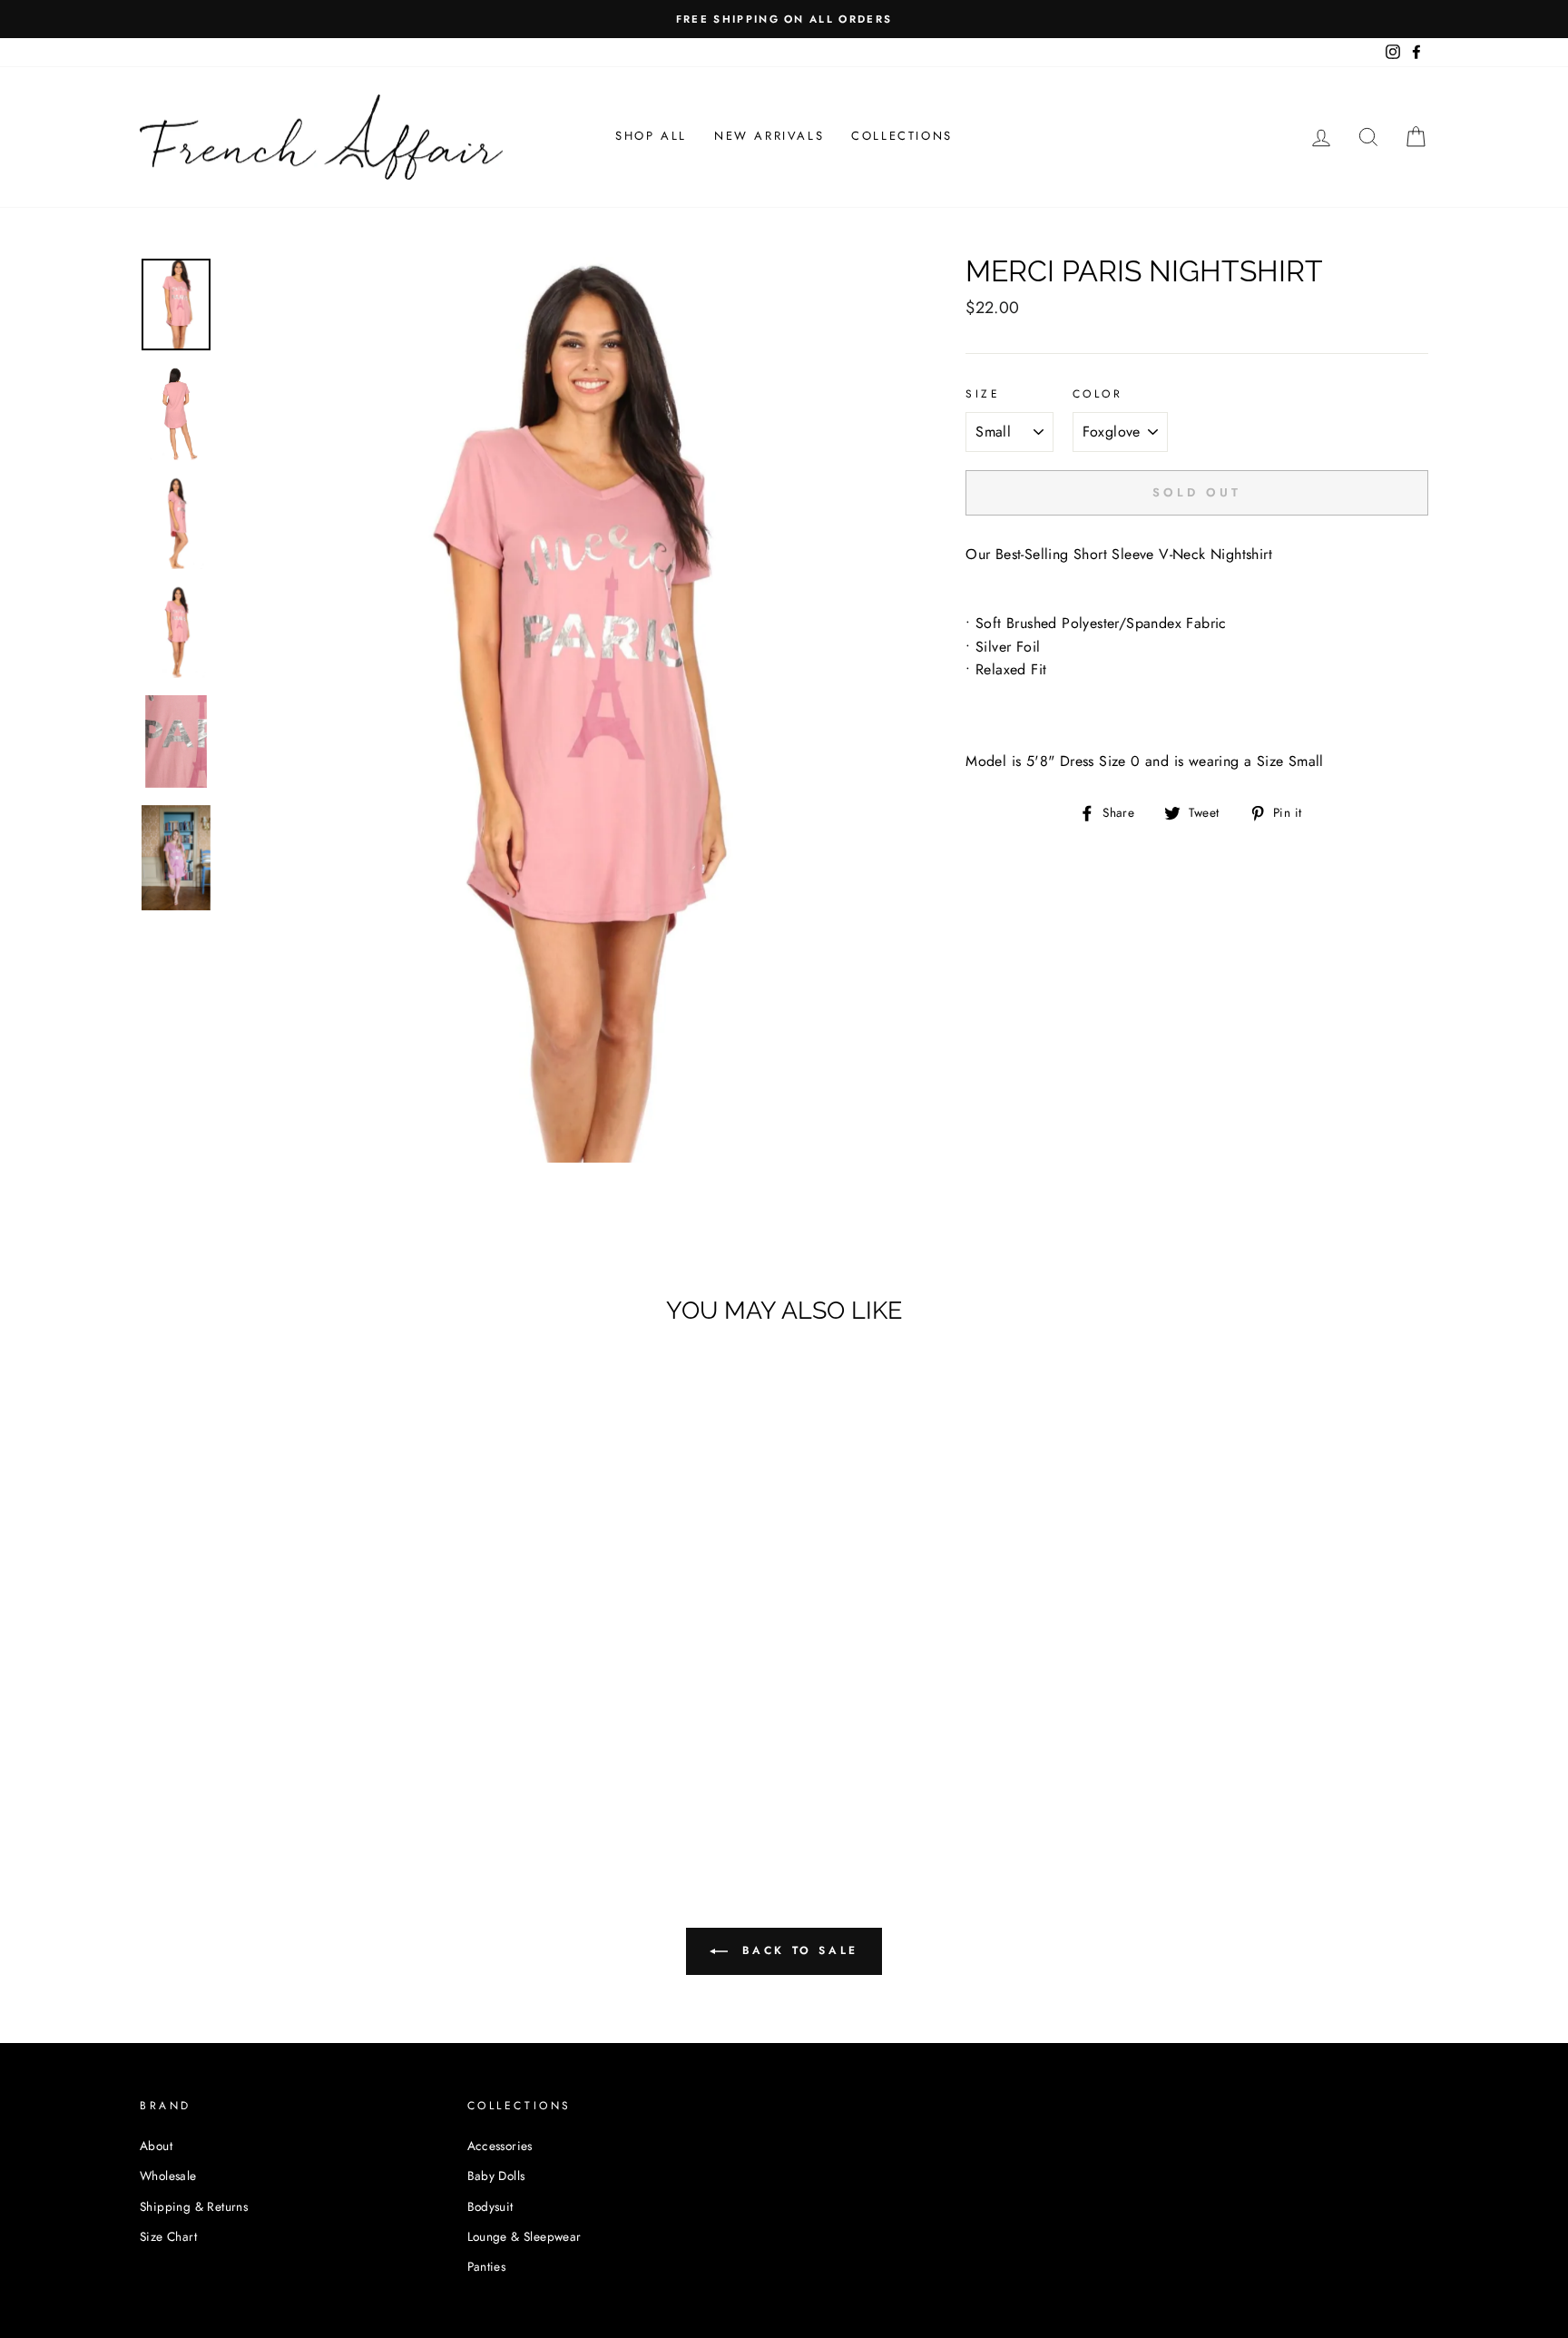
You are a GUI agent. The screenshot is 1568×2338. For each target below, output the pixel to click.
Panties (487, 2266)
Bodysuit (490, 2206)
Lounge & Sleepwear (524, 2236)
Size (983, 394)
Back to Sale (797, 1950)
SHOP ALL (651, 136)
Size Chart (168, 2236)
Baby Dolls (496, 2176)
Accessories (500, 2146)
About (156, 2146)
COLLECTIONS (902, 136)
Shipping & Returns (194, 2206)
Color (1098, 394)
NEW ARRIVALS (769, 136)
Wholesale (168, 2176)
